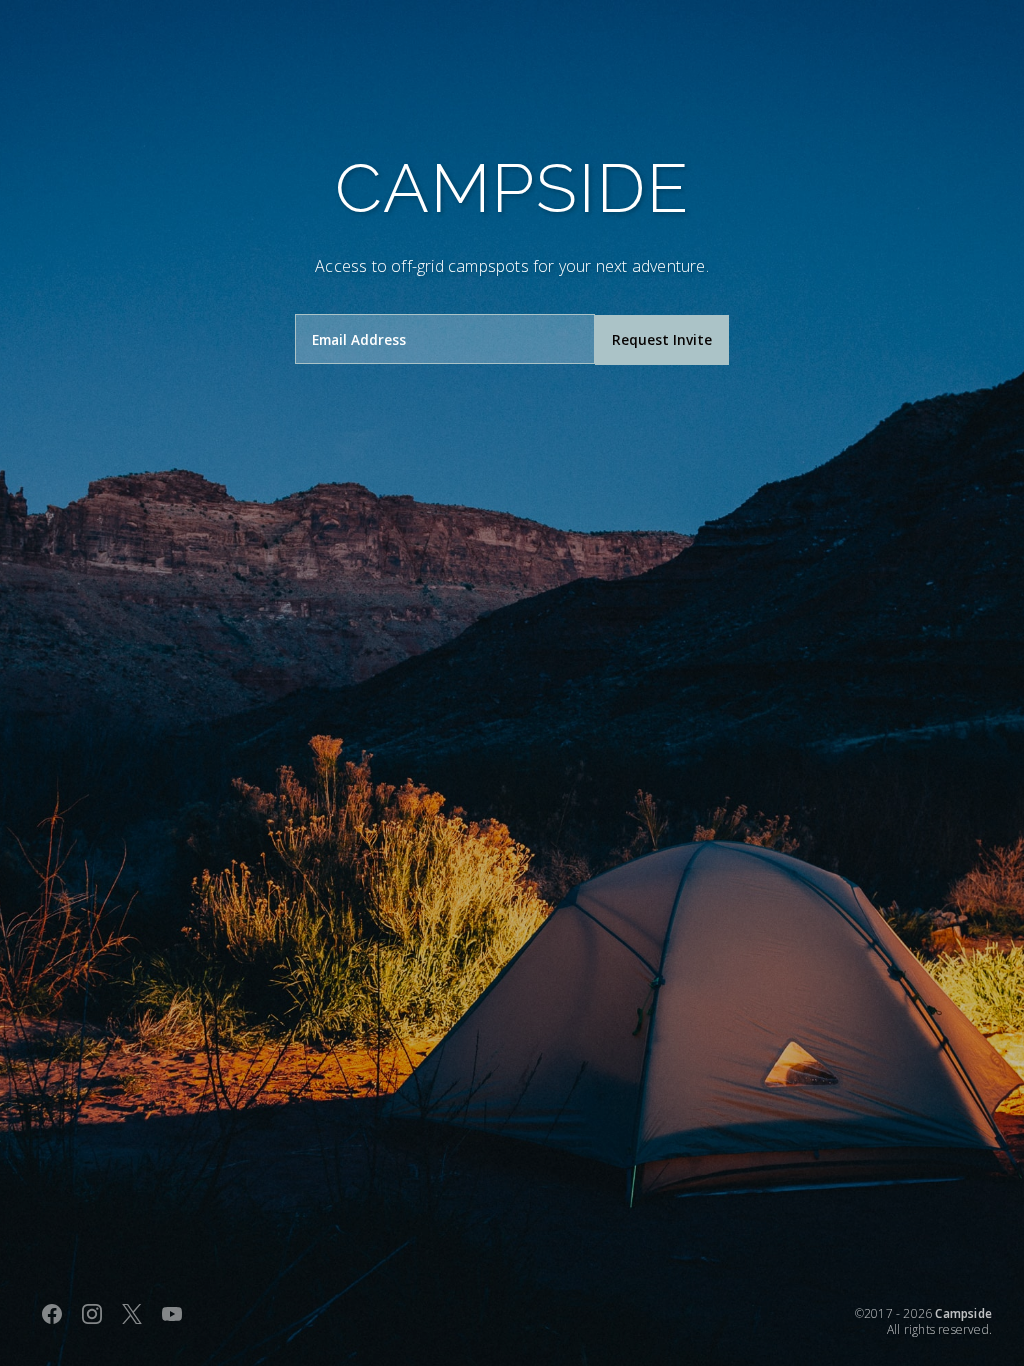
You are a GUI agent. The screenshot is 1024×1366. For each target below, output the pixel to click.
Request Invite (662, 339)
